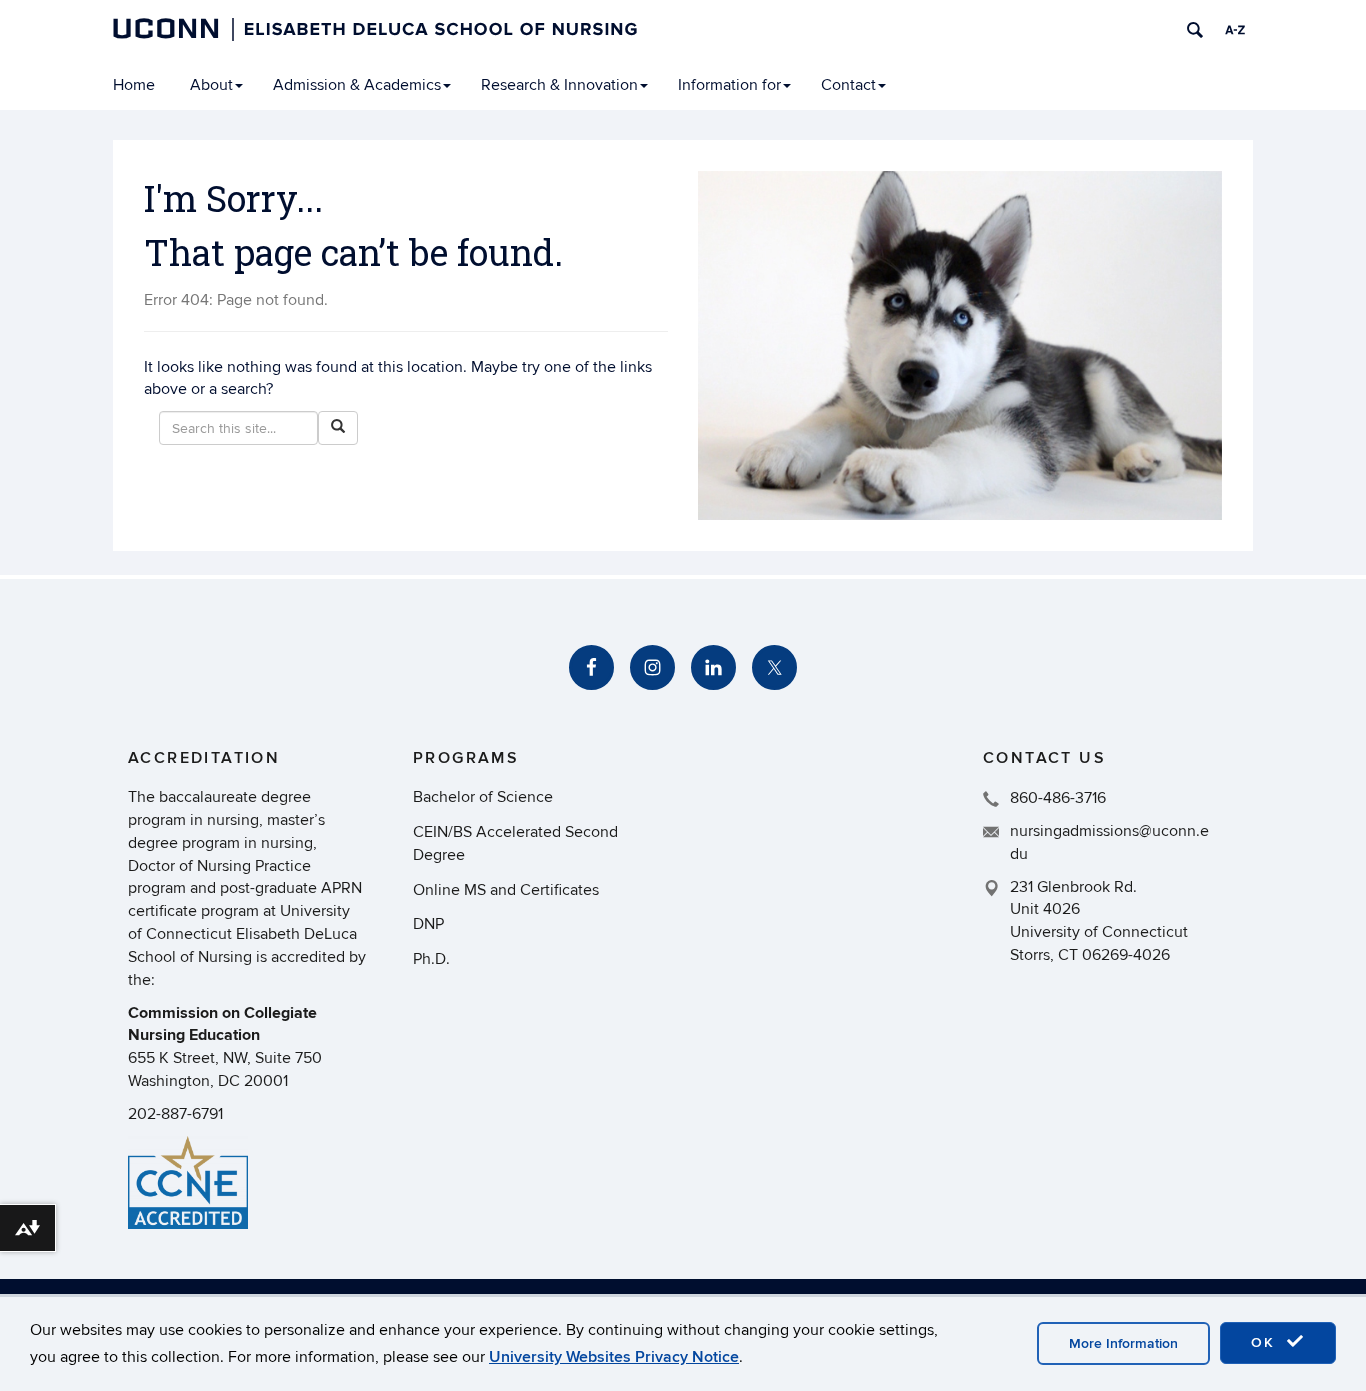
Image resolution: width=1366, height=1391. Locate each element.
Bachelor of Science (483, 797)
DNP (428, 924)
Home (134, 85)
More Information (1123, 1343)
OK (1266, 1342)
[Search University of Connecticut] (1195, 30)
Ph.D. (431, 959)
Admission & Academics (357, 85)
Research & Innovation (559, 85)
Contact (848, 85)
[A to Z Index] (1235, 30)
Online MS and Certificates (506, 890)
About (211, 85)
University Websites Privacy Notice (614, 1357)
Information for (729, 85)
